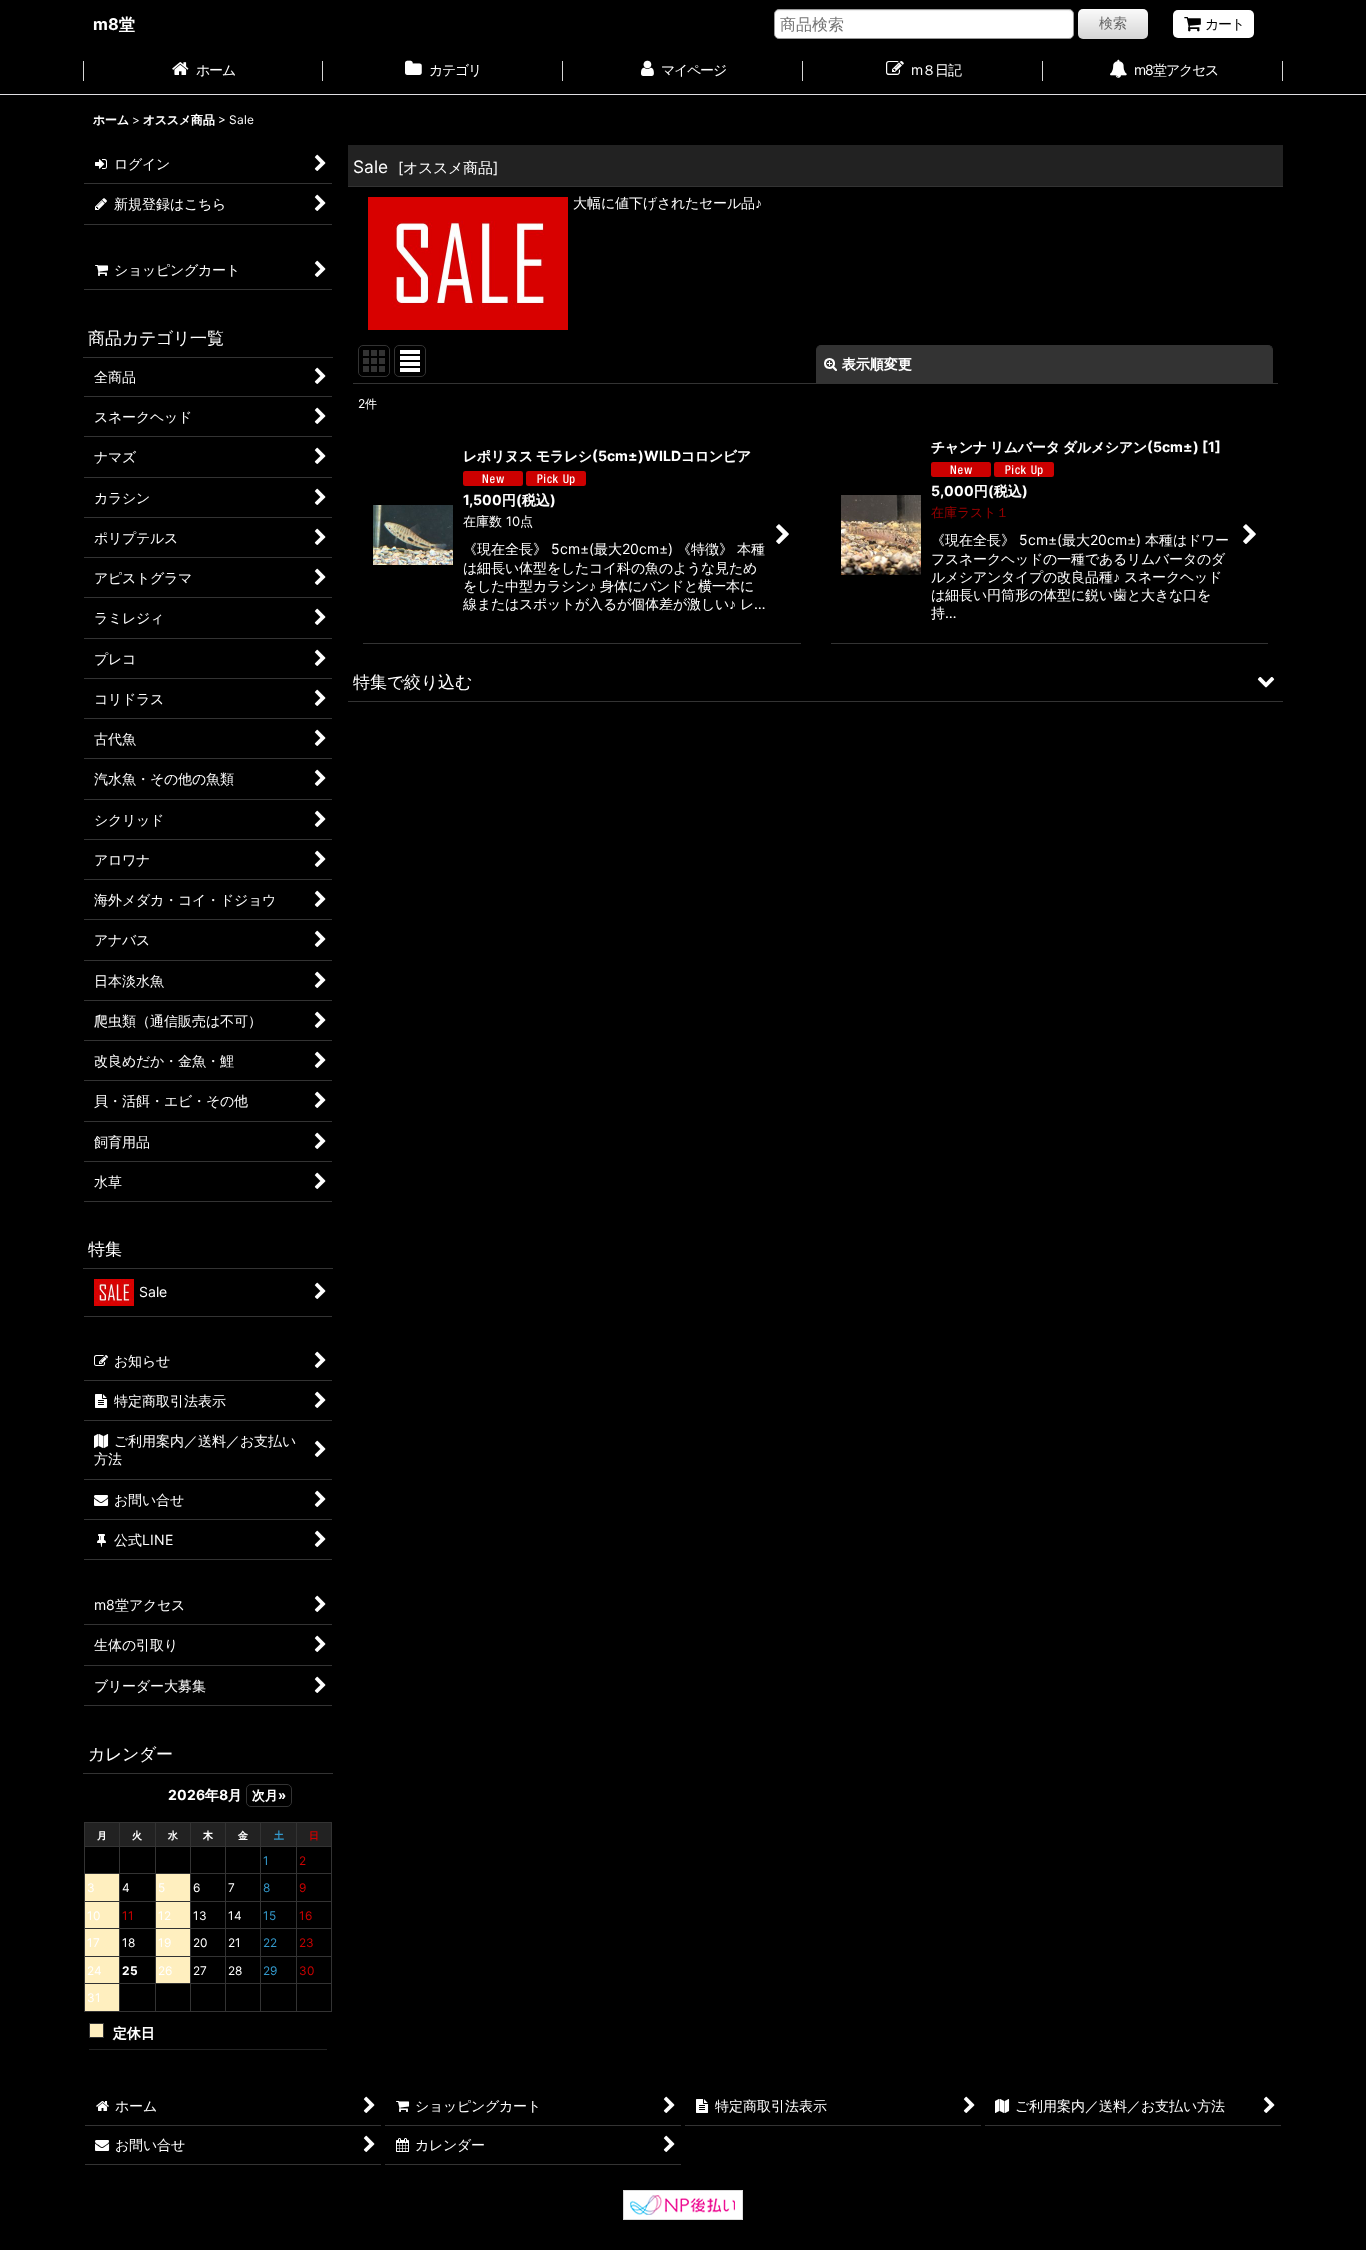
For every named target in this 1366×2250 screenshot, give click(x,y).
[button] (815, 681)
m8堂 (114, 24)
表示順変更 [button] (877, 363)
